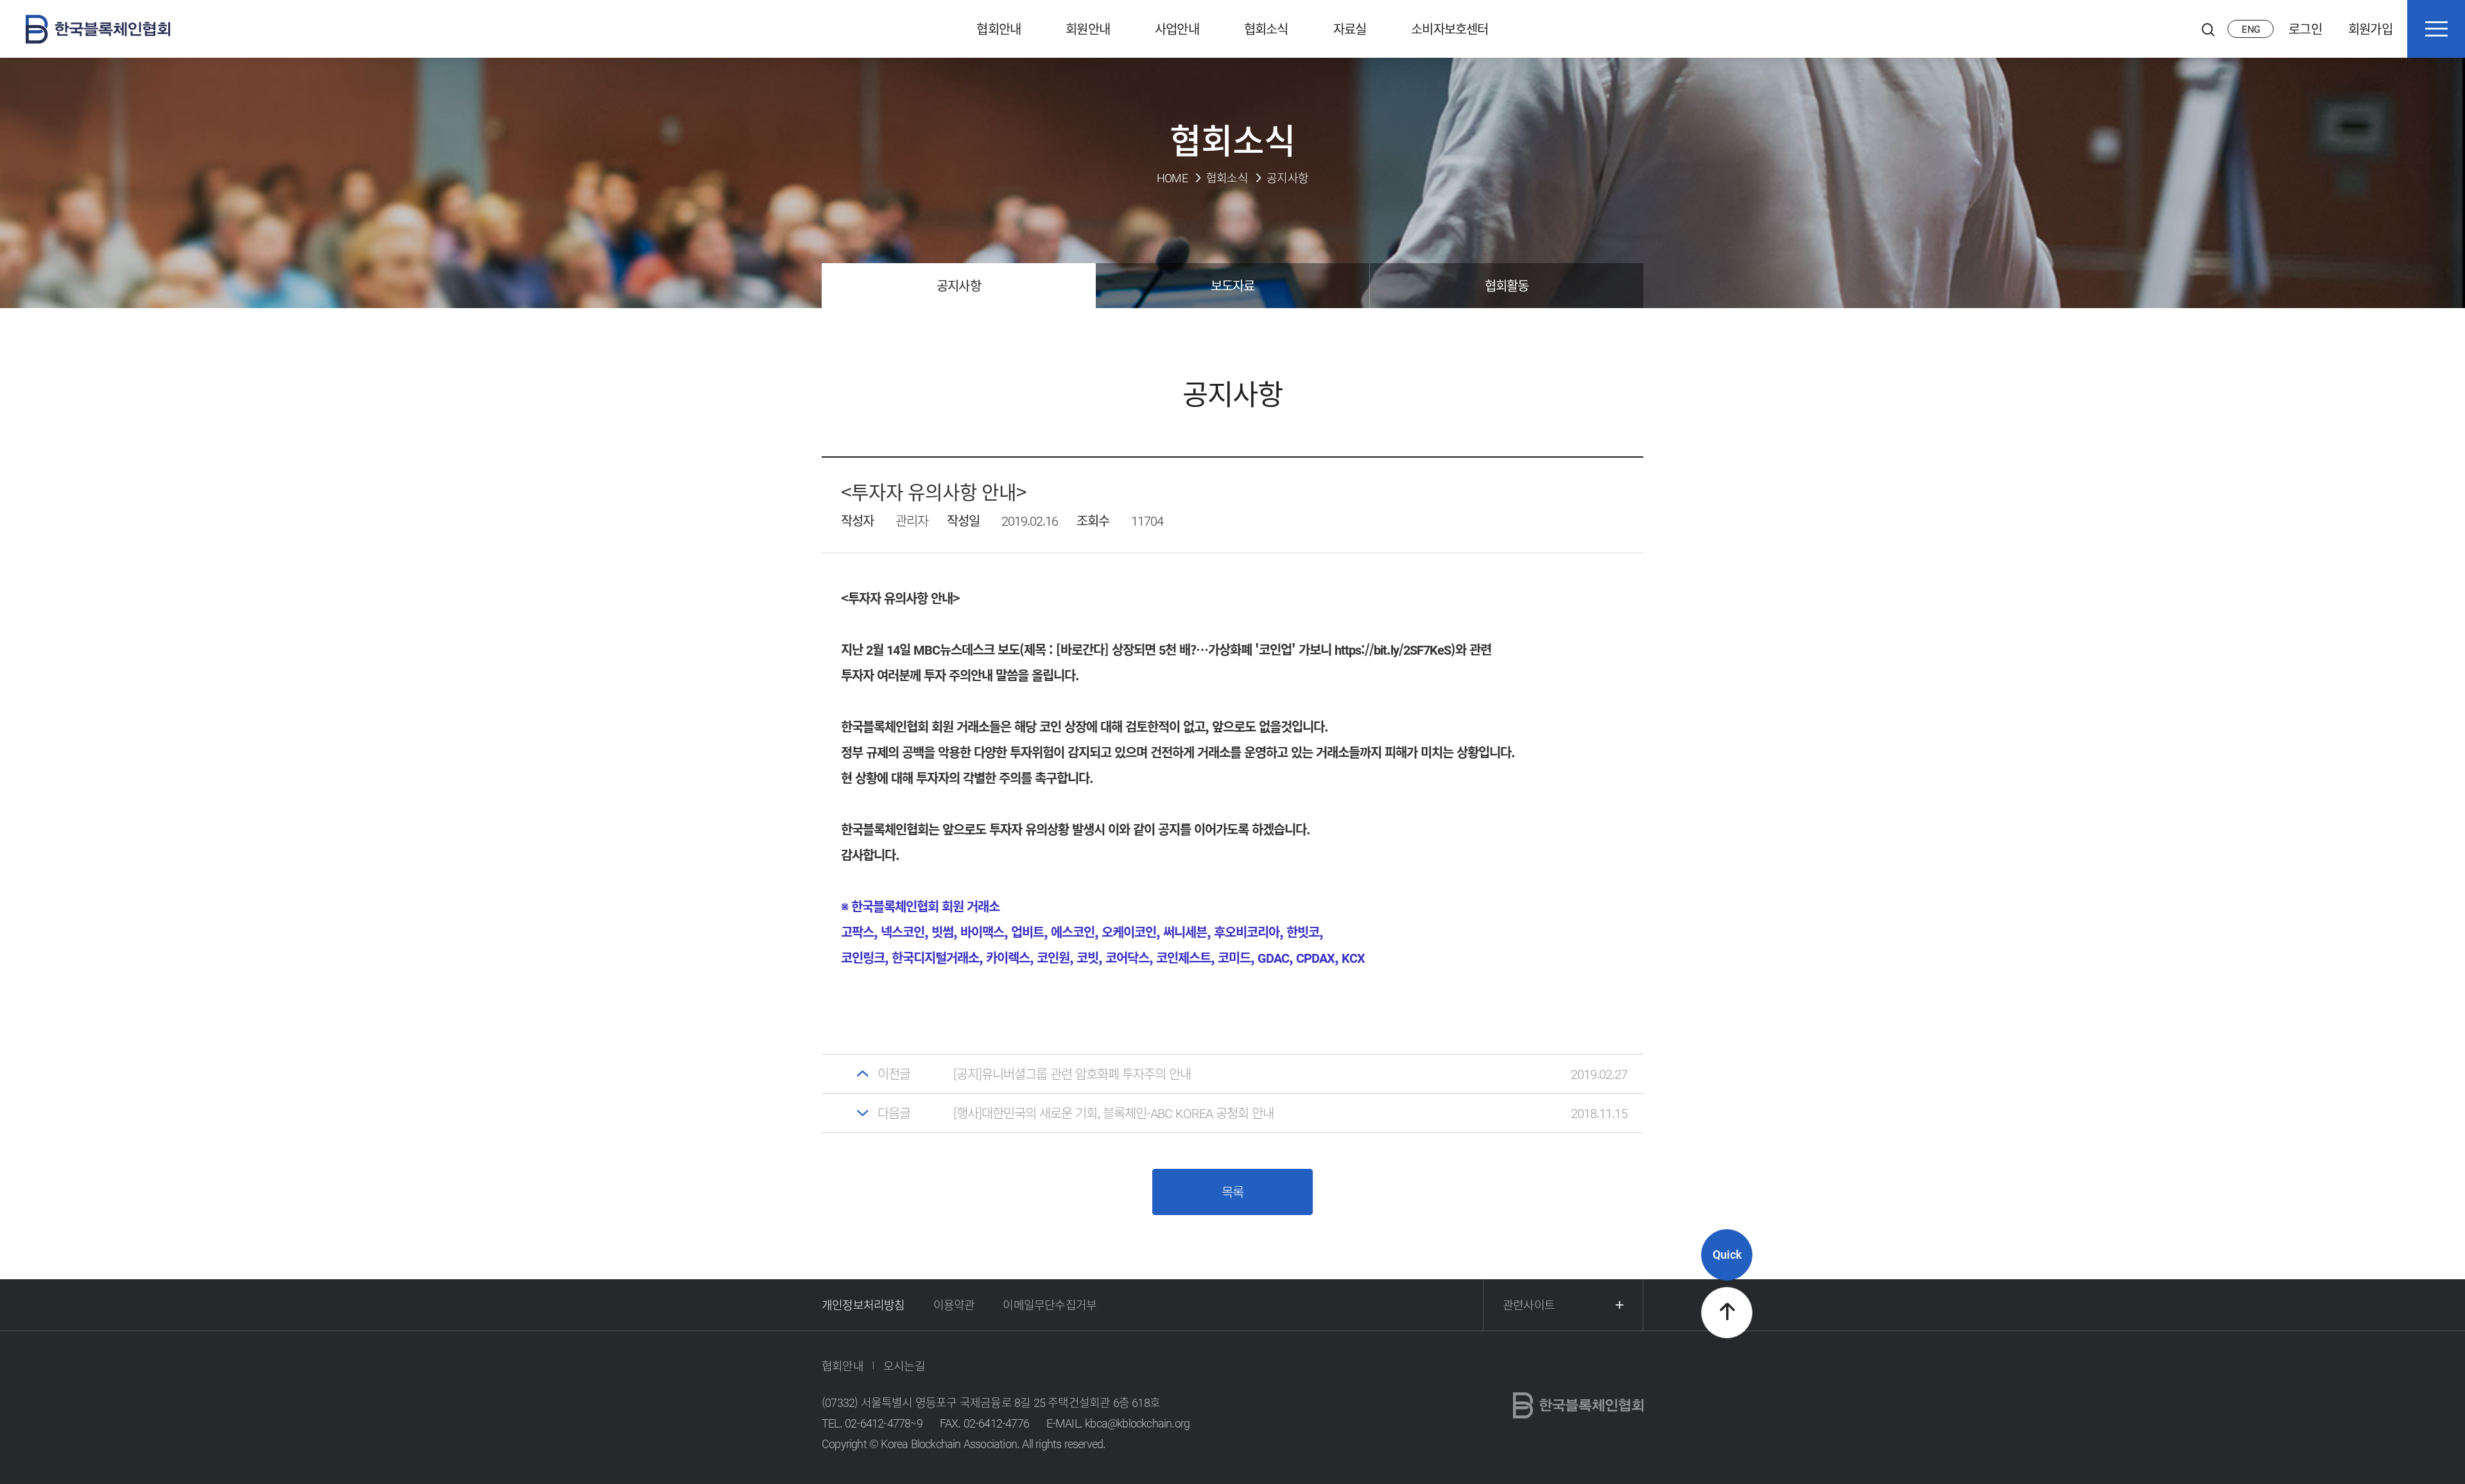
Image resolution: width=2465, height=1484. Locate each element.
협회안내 (999, 29)
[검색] (2208, 29)
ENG (2251, 29)
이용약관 (954, 1305)
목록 (1232, 1192)
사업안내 (1177, 29)
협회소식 (1266, 29)
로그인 (2305, 29)
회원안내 (1088, 29)
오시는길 (904, 1366)
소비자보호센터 (1449, 29)
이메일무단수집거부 (1050, 1305)
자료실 (1350, 29)
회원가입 (2370, 29)
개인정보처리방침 (863, 1305)
